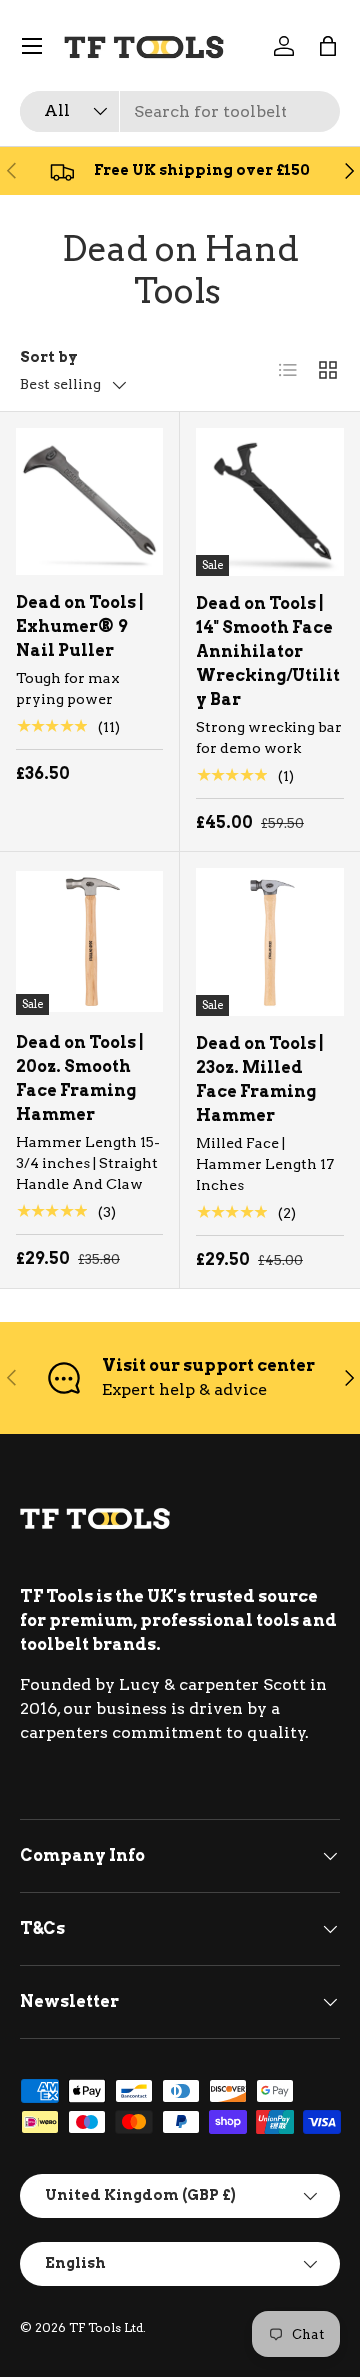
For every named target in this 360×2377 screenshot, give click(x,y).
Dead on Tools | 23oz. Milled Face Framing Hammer (260, 1079)
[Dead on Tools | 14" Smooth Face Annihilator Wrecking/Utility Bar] (270, 502)
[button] (328, 46)
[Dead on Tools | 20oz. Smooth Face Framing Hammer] (89, 941)
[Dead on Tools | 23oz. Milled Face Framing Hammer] (270, 942)
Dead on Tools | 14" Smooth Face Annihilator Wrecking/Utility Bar (268, 651)
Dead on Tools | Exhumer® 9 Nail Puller (80, 626)
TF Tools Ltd (106, 2327)
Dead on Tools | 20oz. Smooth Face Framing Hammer (80, 1078)
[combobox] (180, 111)
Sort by (49, 356)
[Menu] (32, 46)
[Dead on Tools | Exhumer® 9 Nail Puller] (89, 501)
